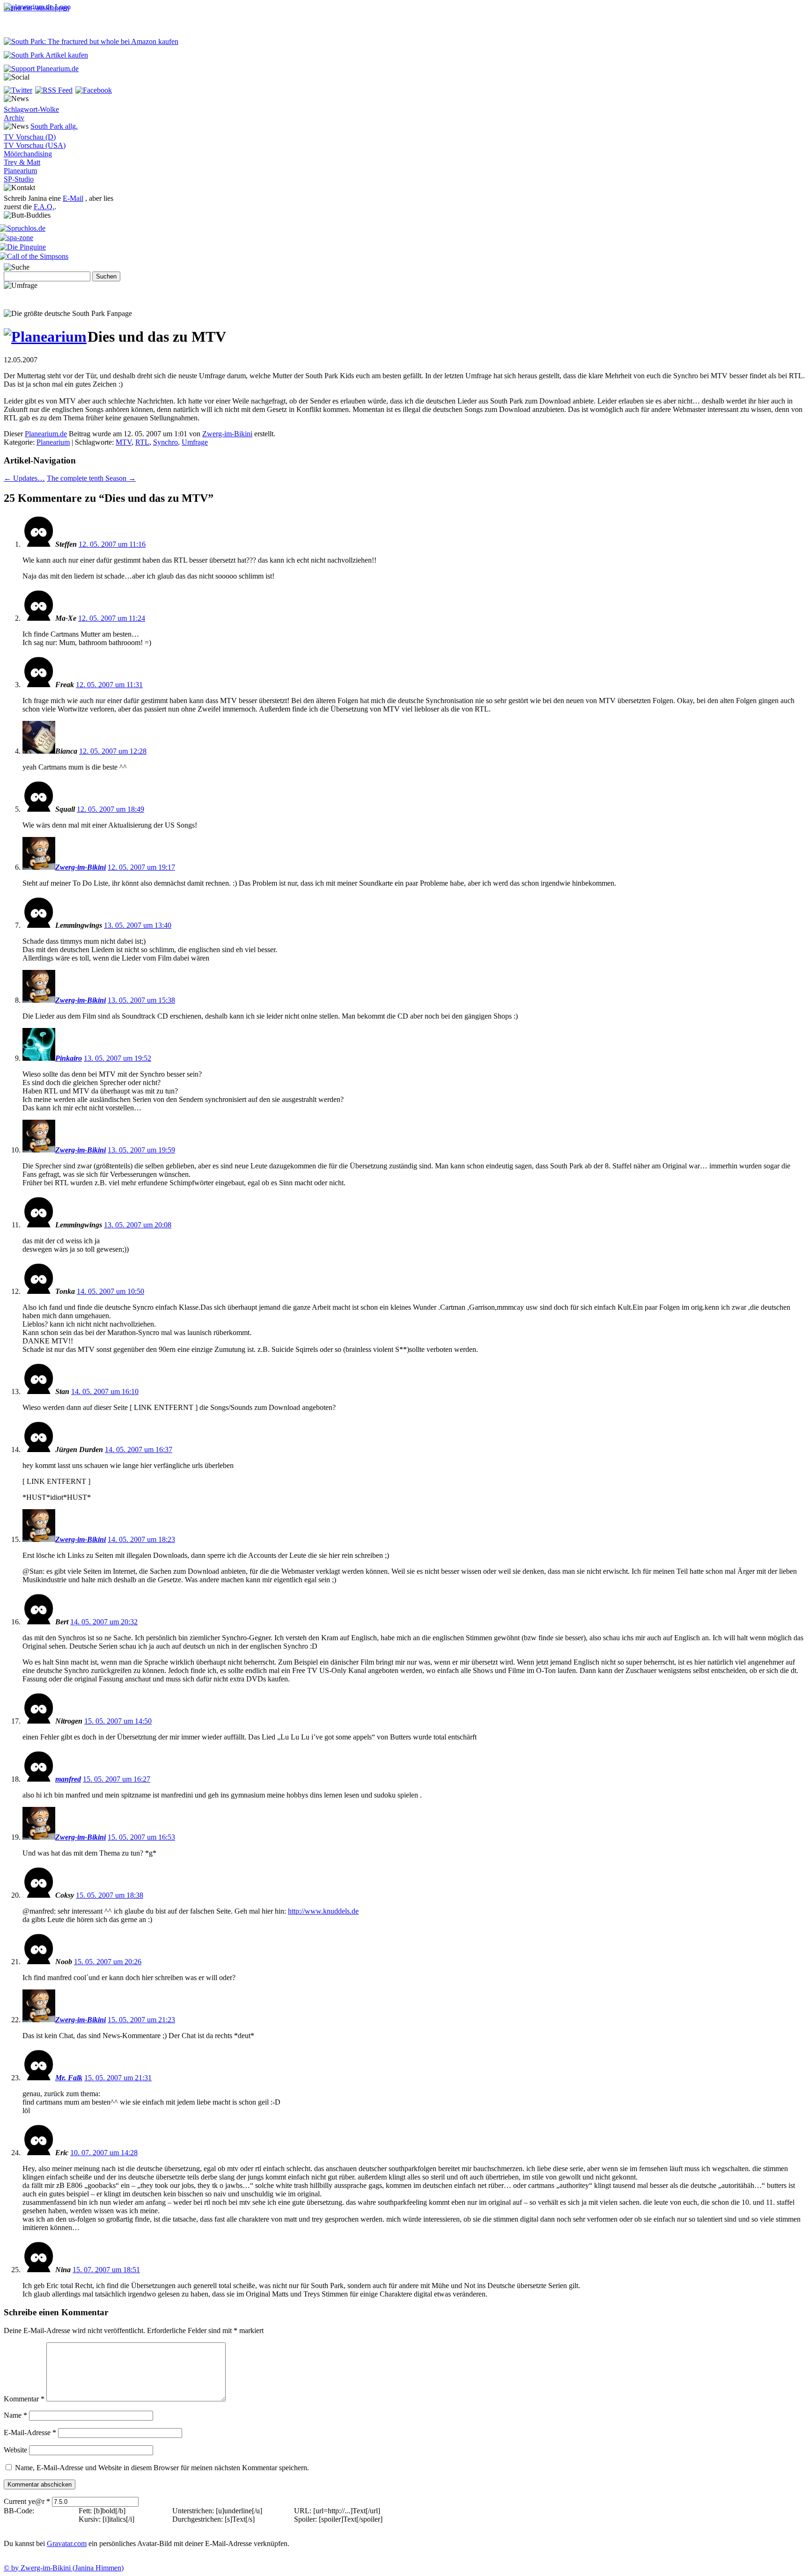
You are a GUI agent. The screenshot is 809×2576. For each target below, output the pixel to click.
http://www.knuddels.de (323, 1911)
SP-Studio (19, 179)
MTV (124, 442)
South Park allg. (54, 126)
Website (15, 2450)
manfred (68, 1779)
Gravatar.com (67, 2543)
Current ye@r (27, 2501)
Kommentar (24, 2399)
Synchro (165, 442)
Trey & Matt (22, 162)
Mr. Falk (69, 2078)
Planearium (20, 171)
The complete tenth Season (91, 478)
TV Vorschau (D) (30, 137)
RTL (142, 442)
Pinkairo (69, 1058)
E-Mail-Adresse (30, 2433)
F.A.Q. (44, 207)
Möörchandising (28, 154)
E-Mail (73, 198)
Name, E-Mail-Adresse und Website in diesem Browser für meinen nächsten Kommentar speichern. (162, 2468)
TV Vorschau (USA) (35, 145)
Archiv (14, 118)
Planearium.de (46, 434)
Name (15, 2415)
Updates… (24, 478)
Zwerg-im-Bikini (227, 434)
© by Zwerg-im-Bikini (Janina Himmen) (64, 2568)
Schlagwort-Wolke (31, 109)
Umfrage (195, 442)
